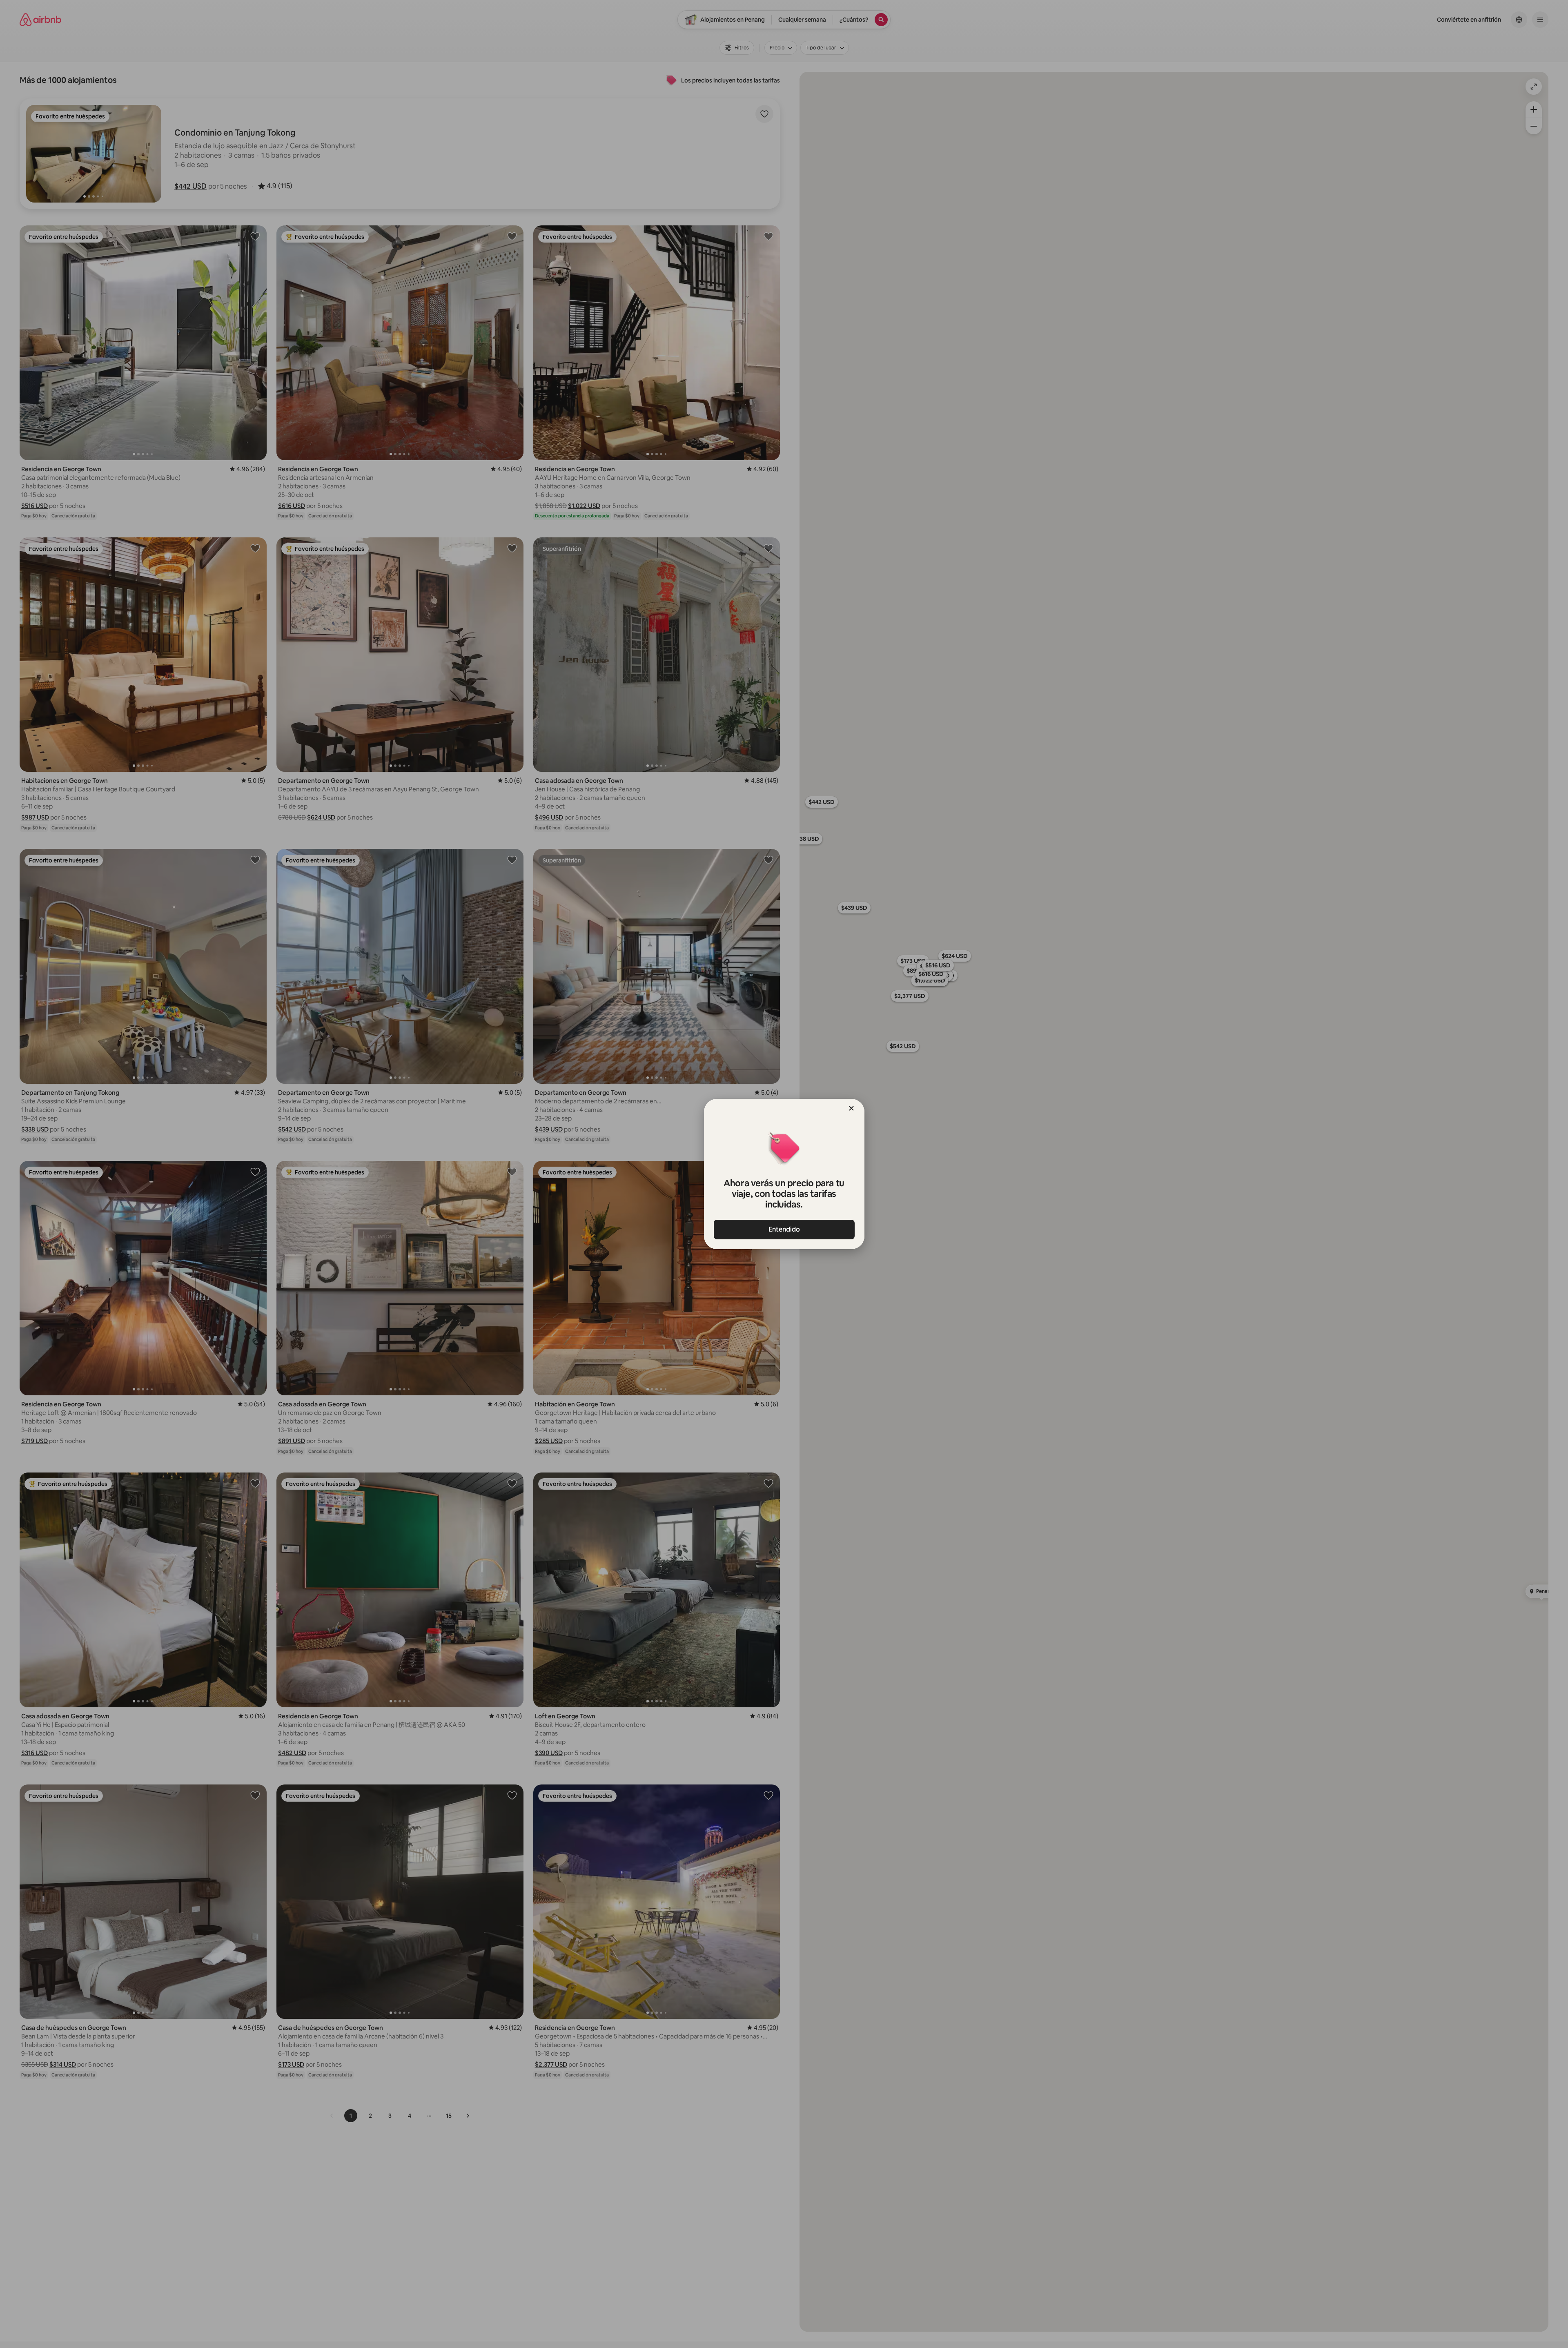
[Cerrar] (851, 1108)
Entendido (784, 1229)
